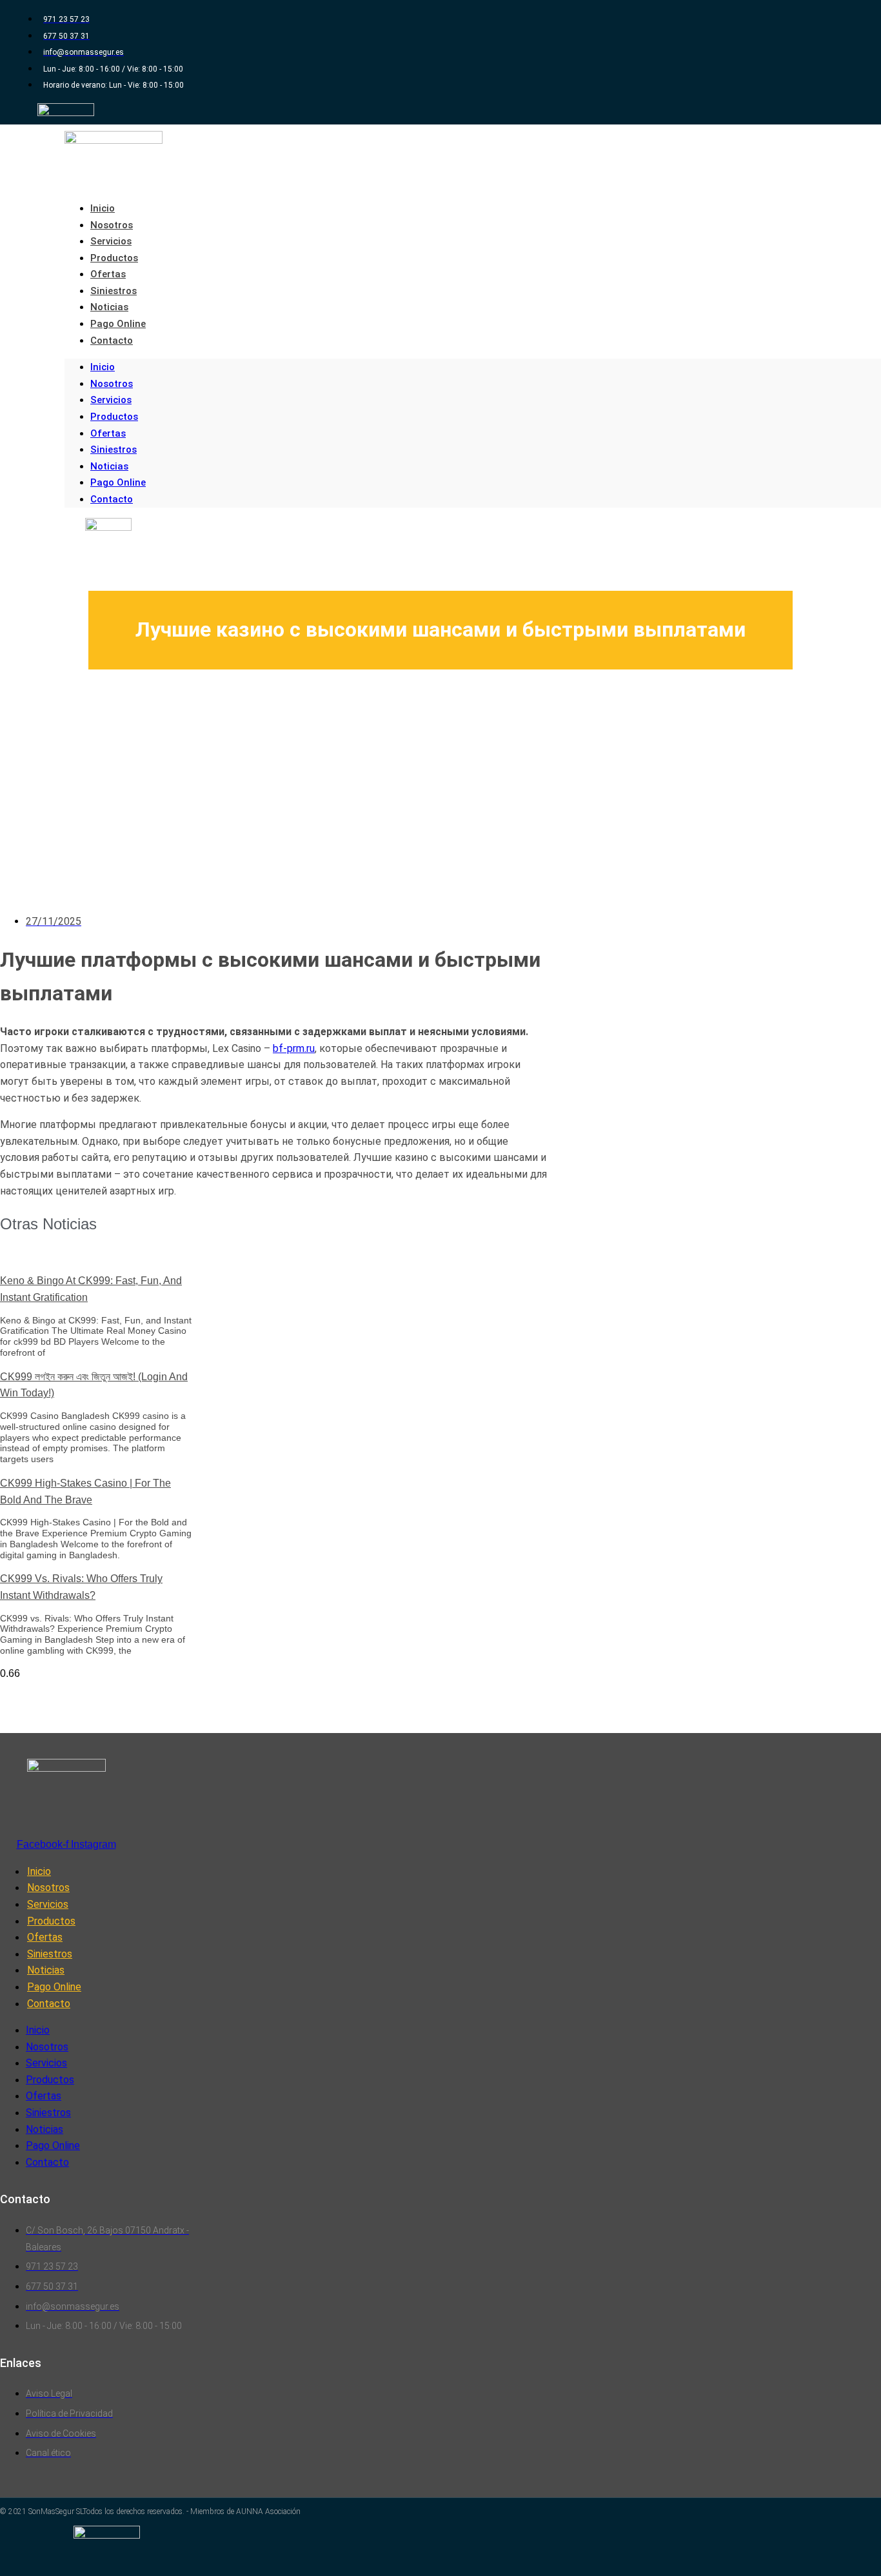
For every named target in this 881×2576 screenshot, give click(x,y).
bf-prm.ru (294, 1048)
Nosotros (112, 225)
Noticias (109, 307)
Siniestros (114, 291)
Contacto (112, 341)
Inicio (103, 208)
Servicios (111, 241)
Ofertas (108, 274)
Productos (114, 258)
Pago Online (118, 324)
